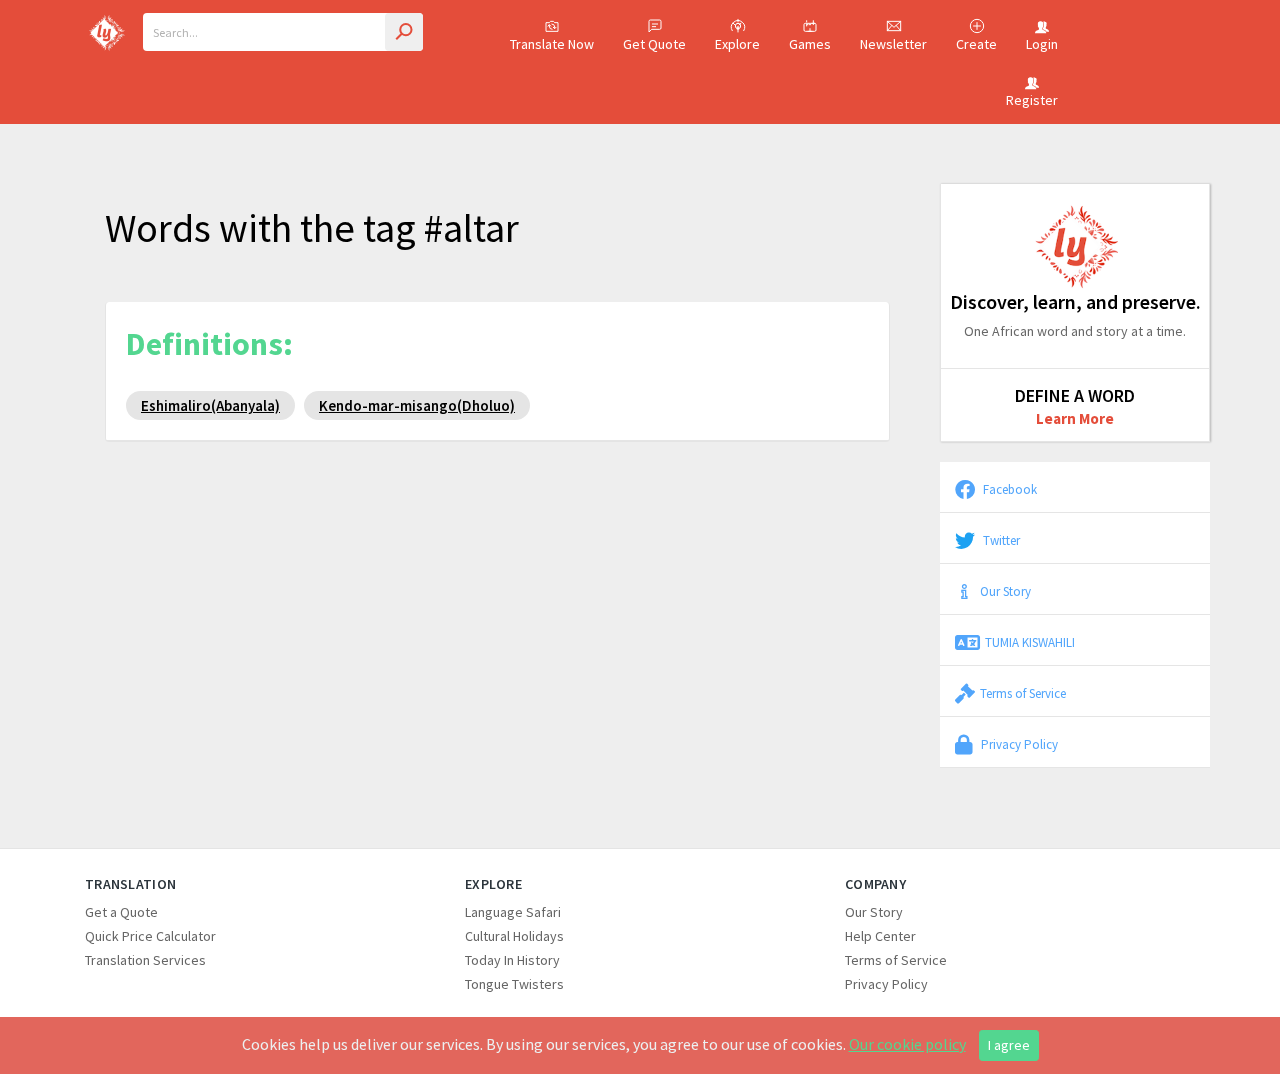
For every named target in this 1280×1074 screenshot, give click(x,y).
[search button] (404, 32)
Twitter (1000, 540)
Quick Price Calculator (150, 936)
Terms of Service (1023, 693)
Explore (737, 44)
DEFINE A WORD (1075, 395)
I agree (1009, 1045)
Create (976, 44)
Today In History (512, 960)
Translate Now (552, 44)
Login (1042, 44)
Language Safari (513, 912)
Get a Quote (121, 912)
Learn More (1075, 418)
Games (810, 44)
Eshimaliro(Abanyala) (210, 405)
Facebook (1008, 489)
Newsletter (893, 44)
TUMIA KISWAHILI (1030, 642)
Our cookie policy (907, 1044)
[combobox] (283, 32)
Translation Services (145, 960)
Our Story (1005, 591)
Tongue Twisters (514, 984)
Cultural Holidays (514, 936)
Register (1032, 100)
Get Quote (654, 44)
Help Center (880, 936)
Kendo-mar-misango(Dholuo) (417, 405)
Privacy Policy (1018, 744)
